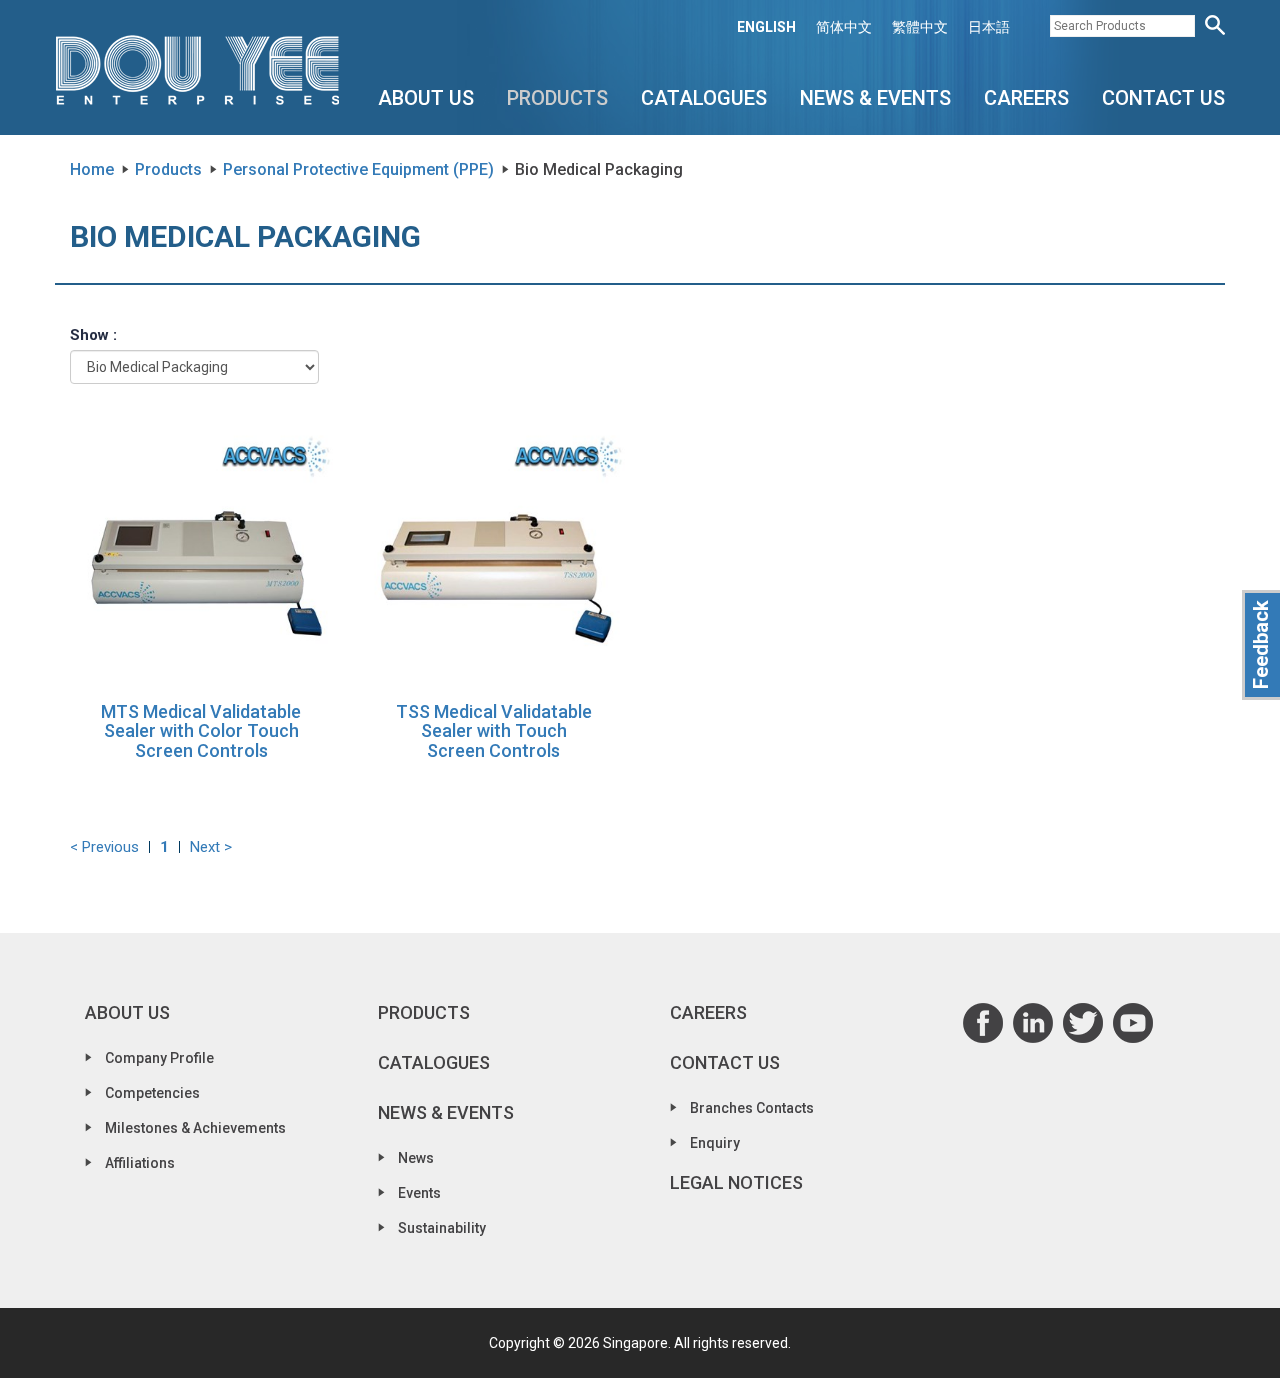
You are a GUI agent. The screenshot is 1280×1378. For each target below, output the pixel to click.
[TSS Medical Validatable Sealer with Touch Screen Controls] (494, 554)
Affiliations (140, 1163)
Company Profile (159, 1058)
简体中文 (844, 27)
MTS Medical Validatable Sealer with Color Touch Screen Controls (201, 731)
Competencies (152, 1093)
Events (419, 1193)
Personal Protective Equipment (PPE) (358, 169)
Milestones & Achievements (195, 1128)
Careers (1026, 98)
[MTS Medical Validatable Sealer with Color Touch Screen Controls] (201, 554)
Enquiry (715, 1143)
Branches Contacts (752, 1108)
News (416, 1158)
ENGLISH (766, 27)
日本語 (989, 27)
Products (557, 98)
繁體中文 (920, 27)
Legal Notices (736, 1182)
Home (92, 169)
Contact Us (1163, 98)
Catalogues (704, 98)
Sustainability (442, 1228)
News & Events (875, 98)
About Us (426, 98)
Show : (93, 335)
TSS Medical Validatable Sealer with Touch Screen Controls (494, 731)
